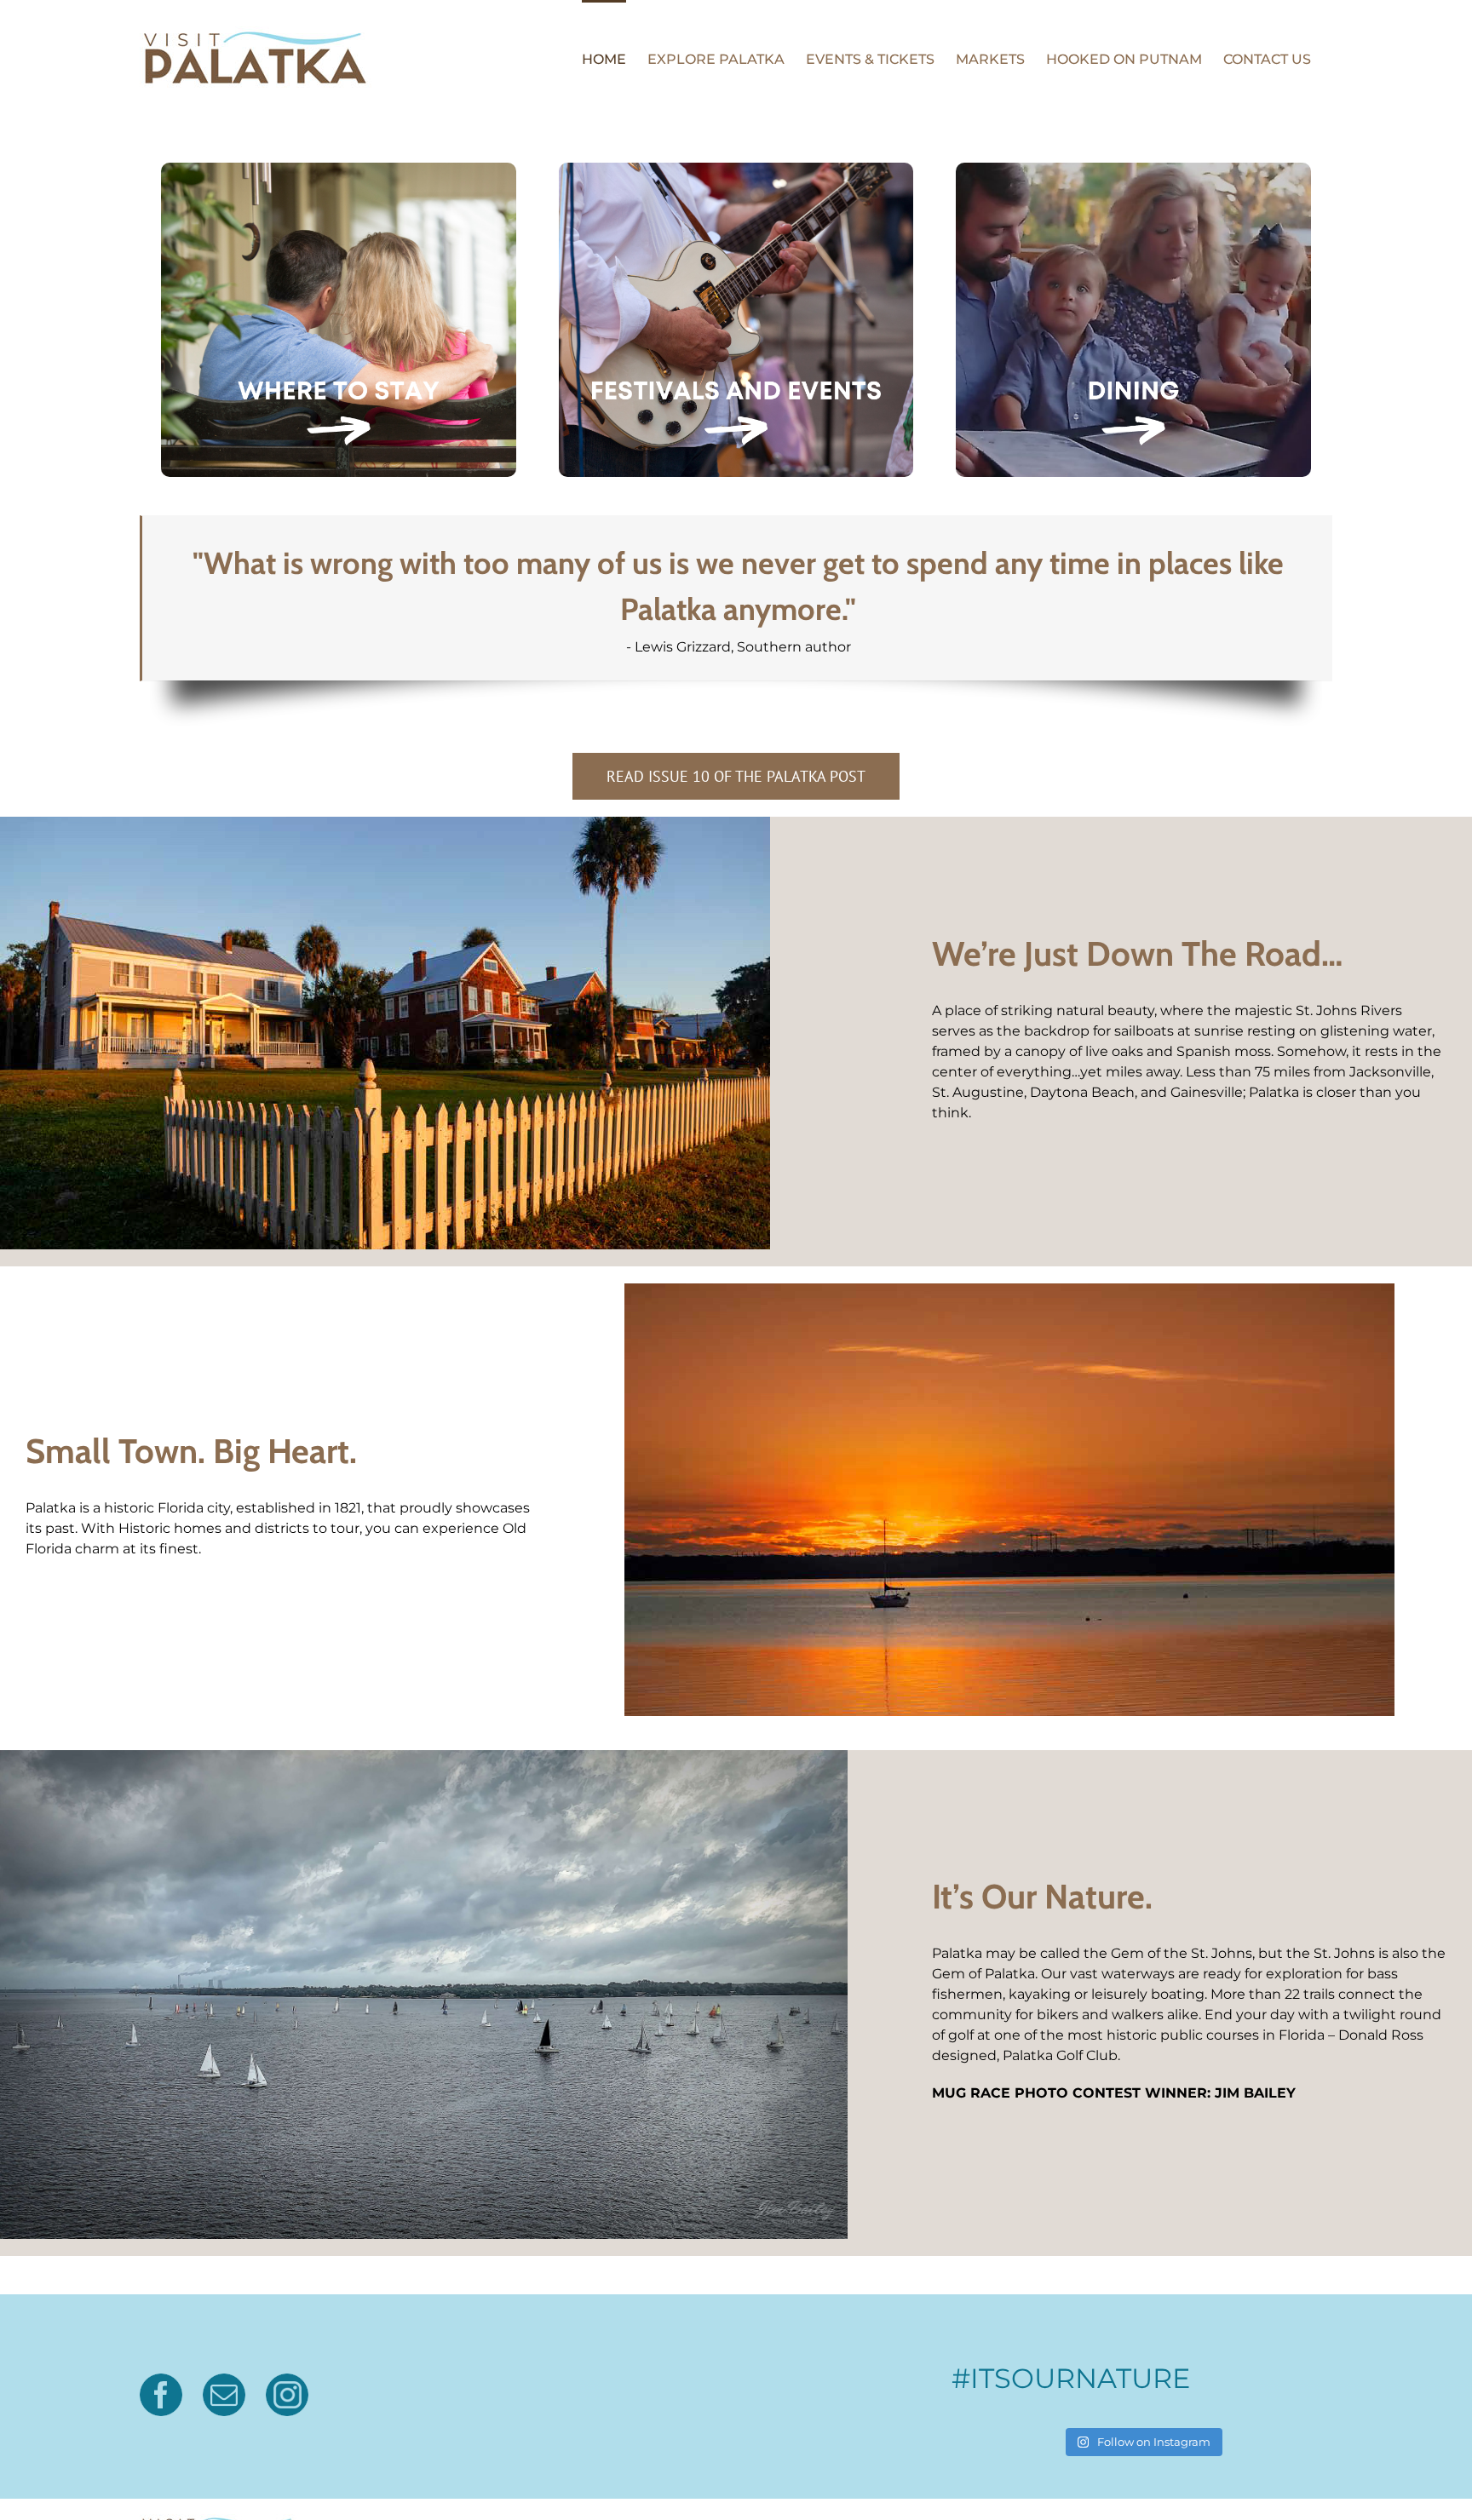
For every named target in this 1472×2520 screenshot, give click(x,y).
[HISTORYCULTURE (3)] (339, 169)
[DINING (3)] (1133, 169)
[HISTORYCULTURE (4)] (736, 169)
